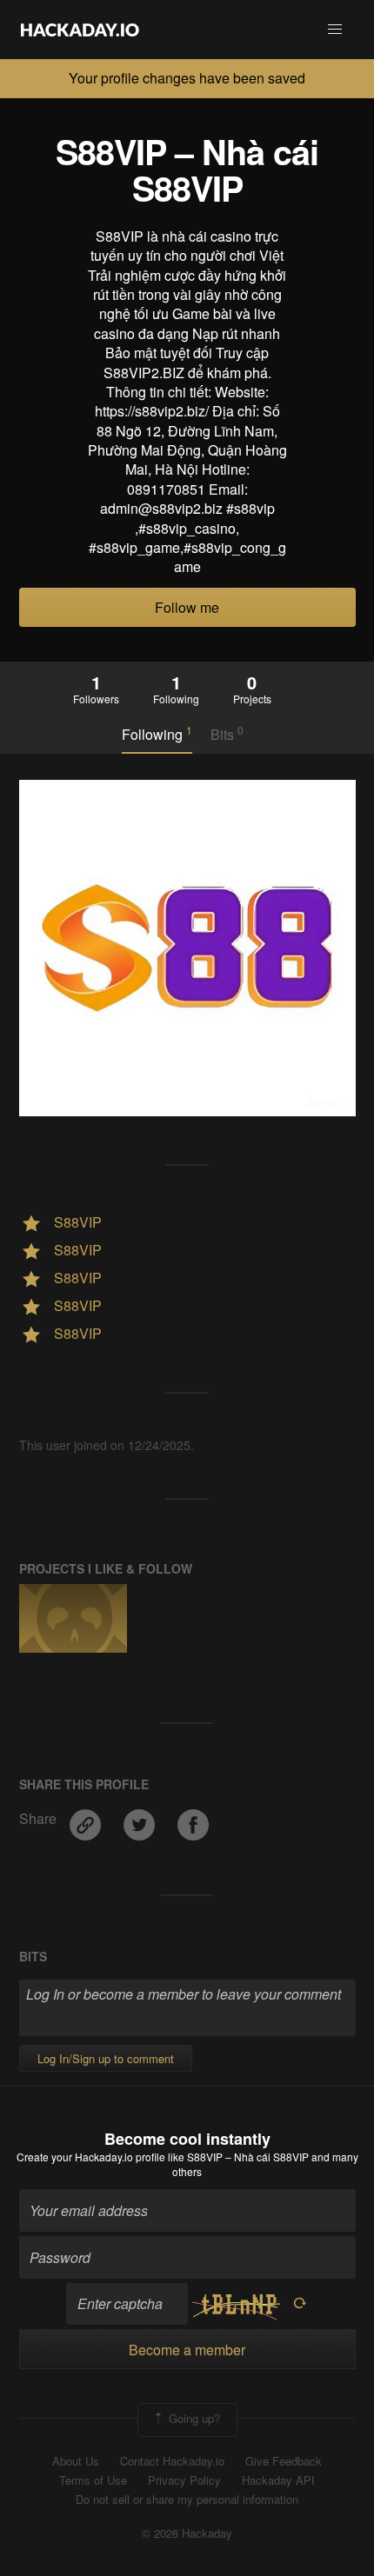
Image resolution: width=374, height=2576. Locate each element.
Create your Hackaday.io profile (91, 2157)
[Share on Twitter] (141, 1818)
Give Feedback (284, 2461)
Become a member (187, 2350)
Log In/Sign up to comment (106, 2058)
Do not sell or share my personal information (187, 2499)
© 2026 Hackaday (187, 2533)
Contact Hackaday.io (172, 2461)
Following (157, 734)
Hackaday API (278, 2480)
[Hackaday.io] (80, 30)
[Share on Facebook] (193, 1818)
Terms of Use (93, 2480)
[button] (335, 30)
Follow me (187, 607)
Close (355, 78)
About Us (76, 2461)
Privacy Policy (184, 2480)
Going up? (193, 2418)
